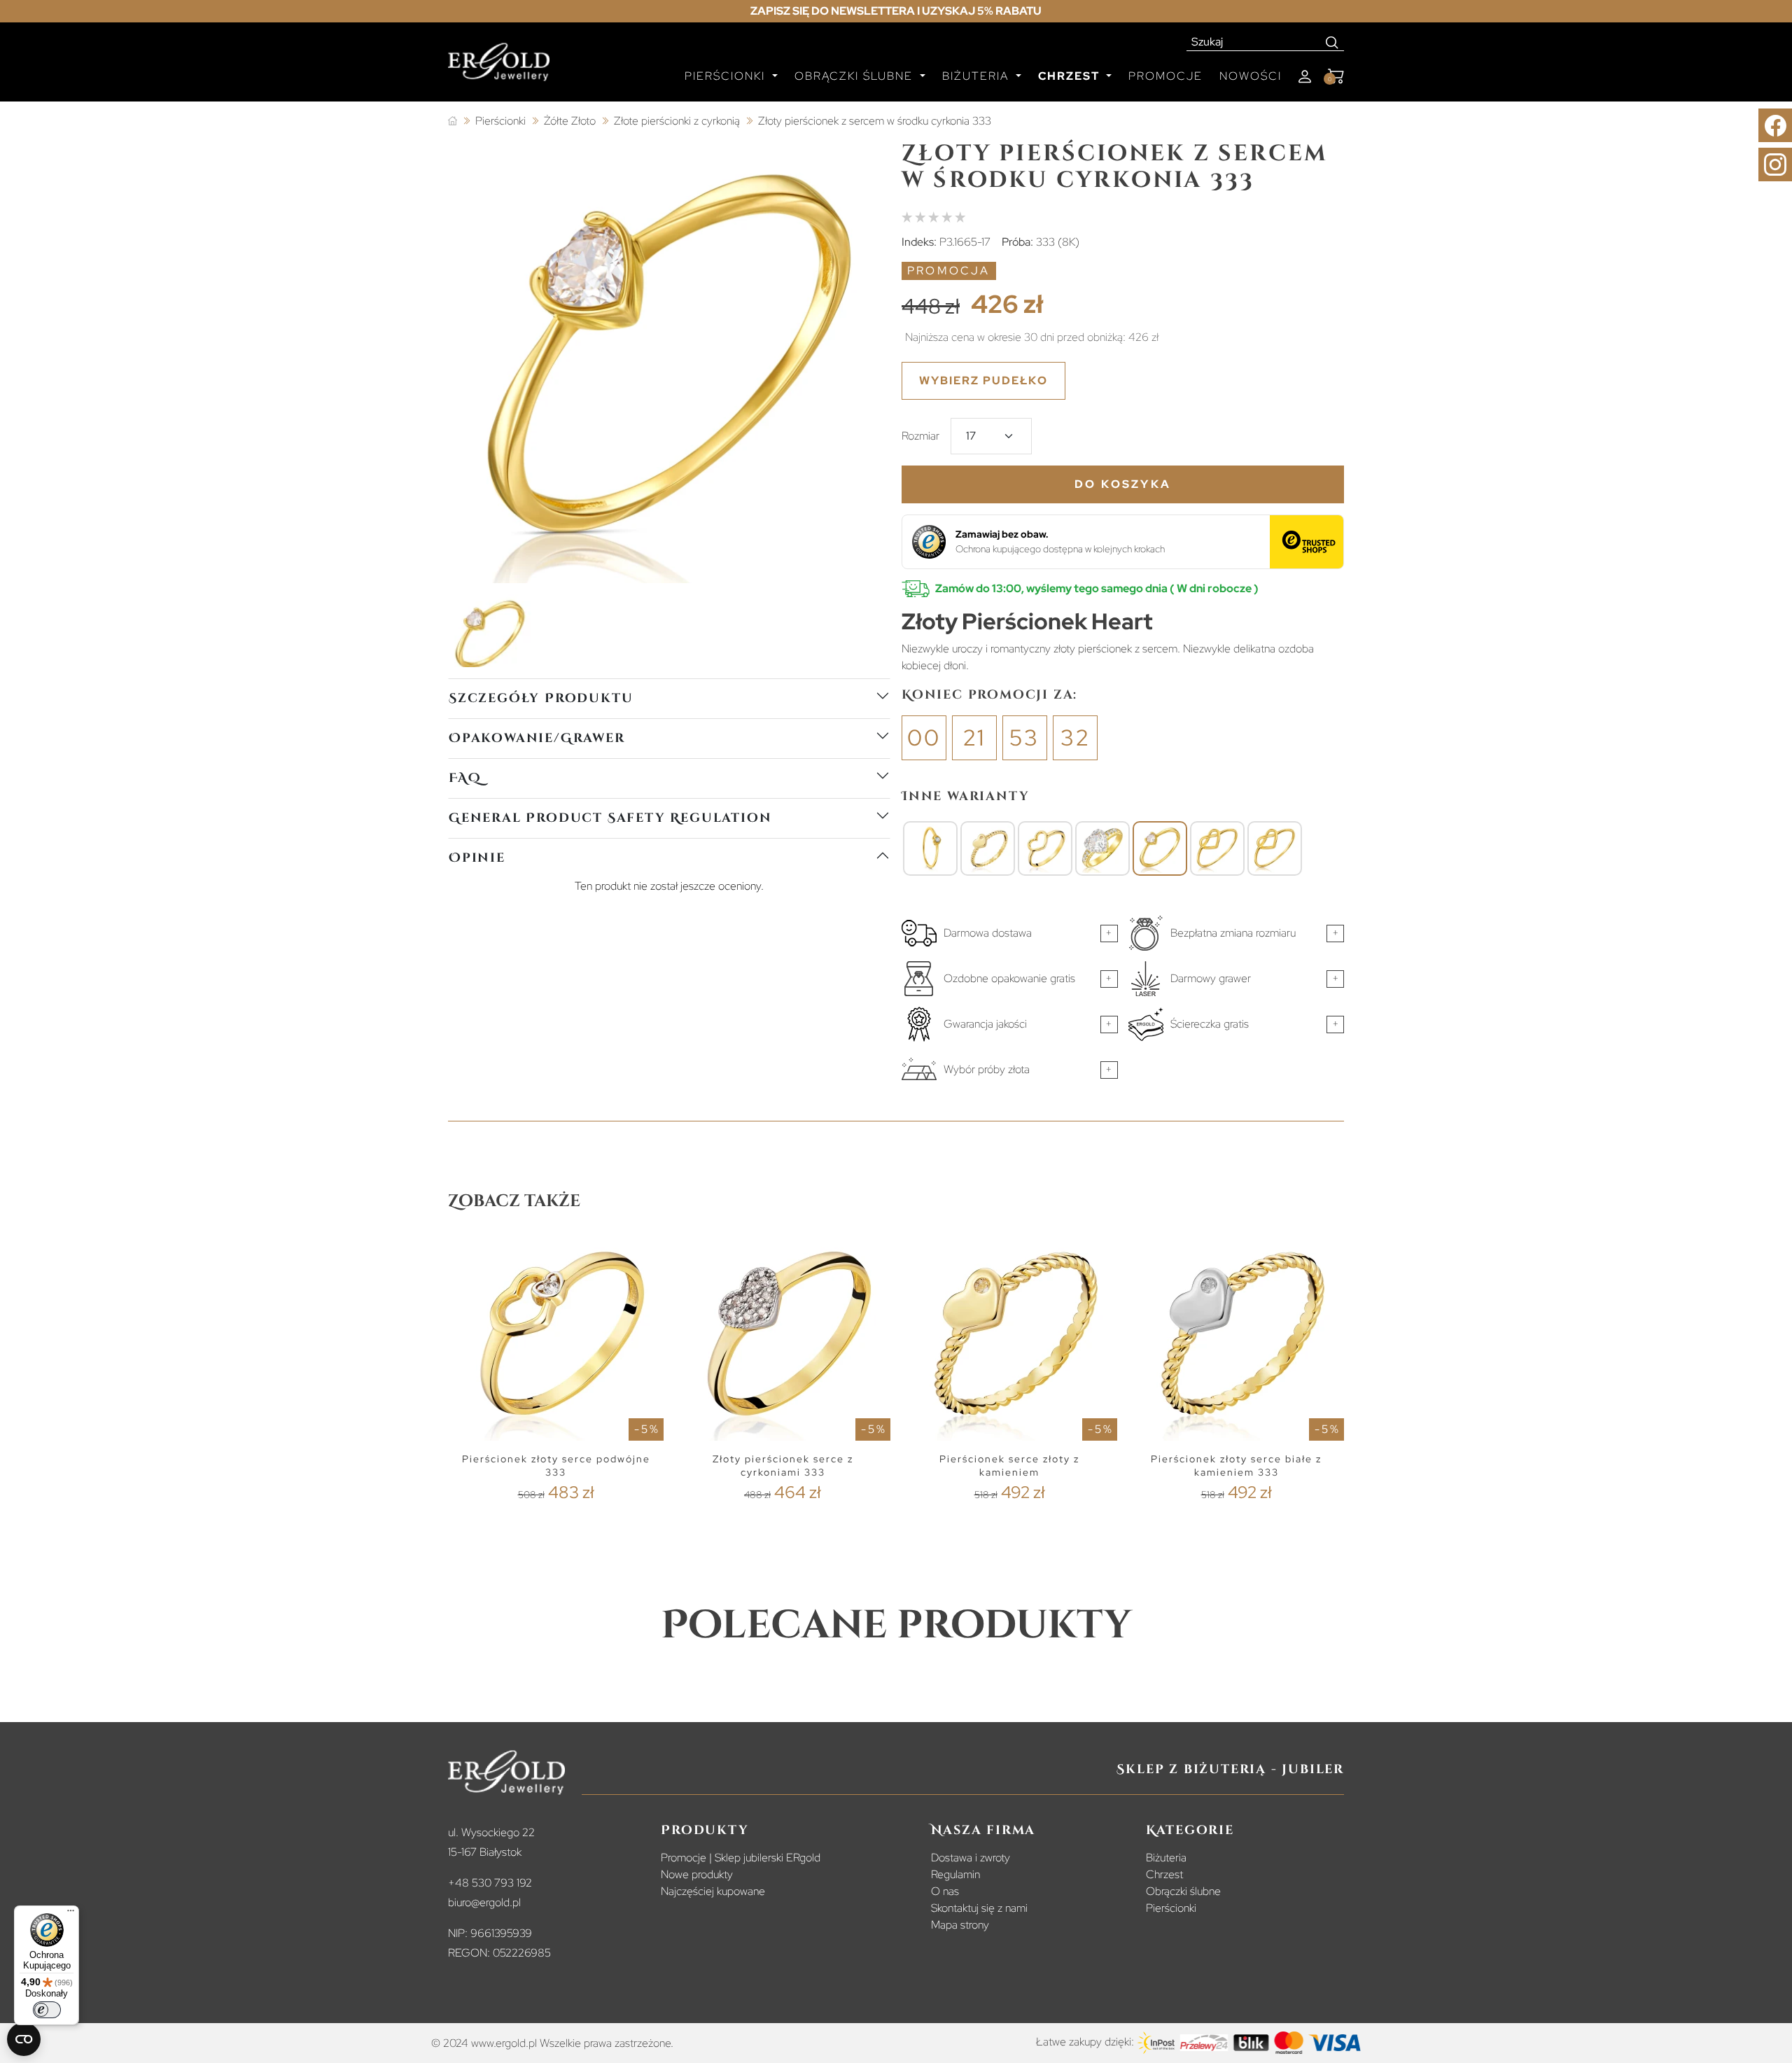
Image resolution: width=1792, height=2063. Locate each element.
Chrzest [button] (1071, 76)
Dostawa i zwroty (971, 1858)
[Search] (1332, 42)
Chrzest (1164, 1874)
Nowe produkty (697, 1874)
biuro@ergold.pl (484, 1902)
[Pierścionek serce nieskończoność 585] (1217, 848)
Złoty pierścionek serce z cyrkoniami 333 (783, 1466)
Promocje (1165, 76)
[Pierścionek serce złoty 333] (1045, 848)
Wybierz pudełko (983, 380)
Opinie (477, 858)
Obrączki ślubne (1183, 1891)
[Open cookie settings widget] (24, 2039)
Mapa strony (960, 1925)
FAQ (465, 778)
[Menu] (71, 1914)
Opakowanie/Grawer (537, 738)
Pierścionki (1171, 1908)
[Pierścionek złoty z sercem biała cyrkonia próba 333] (930, 848)
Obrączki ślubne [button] (856, 76)
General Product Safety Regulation (610, 818)
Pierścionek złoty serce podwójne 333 (556, 1466)
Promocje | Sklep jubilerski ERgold (741, 1858)
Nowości (1251, 76)
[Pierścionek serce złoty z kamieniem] (988, 848)
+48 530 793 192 (490, 1883)
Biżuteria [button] (978, 76)
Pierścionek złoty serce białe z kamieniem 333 (1236, 1466)
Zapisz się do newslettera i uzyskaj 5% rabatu (896, 11)
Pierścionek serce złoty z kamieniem (1009, 1466)
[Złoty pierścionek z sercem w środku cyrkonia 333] (1160, 848)
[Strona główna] (453, 121)
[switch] (47, 2010)
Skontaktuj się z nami (979, 1908)
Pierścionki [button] (727, 76)
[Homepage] (499, 68)
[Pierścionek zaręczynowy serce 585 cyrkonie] (1102, 848)
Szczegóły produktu (541, 698)
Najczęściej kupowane (713, 1891)
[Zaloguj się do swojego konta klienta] (1305, 77)
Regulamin (955, 1874)
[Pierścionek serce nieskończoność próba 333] (1275, 848)
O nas (945, 1891)
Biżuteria (1166, 1858)
